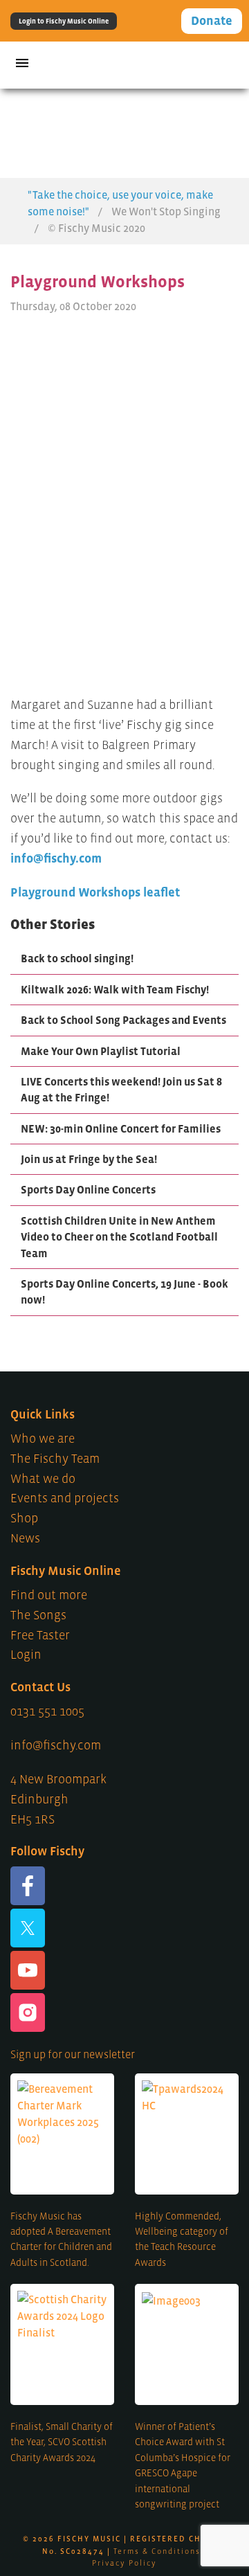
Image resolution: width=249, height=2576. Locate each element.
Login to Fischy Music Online (64, 21)
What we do (43, 1479)
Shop (24, 1518)
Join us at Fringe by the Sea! (89, 1159)
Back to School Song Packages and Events (123, 1020)
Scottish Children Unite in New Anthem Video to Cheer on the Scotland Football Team (119, 1237)
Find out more (49, 1595)
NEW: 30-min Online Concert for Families (121, 1128)
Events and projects (65, 1498)
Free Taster (40, 1635)
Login (26, 1655)
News (25, 1538)
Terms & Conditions (157, 2551)
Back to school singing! (77, 958)
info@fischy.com (56, 858)
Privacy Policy (124, 2563)
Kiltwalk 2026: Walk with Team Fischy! (115, 989)
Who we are (43, 1439)
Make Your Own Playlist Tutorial (101, 1051)
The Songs (38, 1615)
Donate (212, 21)
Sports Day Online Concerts (88, 1189)
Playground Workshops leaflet (95, 892)
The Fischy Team (55, 1459)
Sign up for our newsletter (73, 2054)
